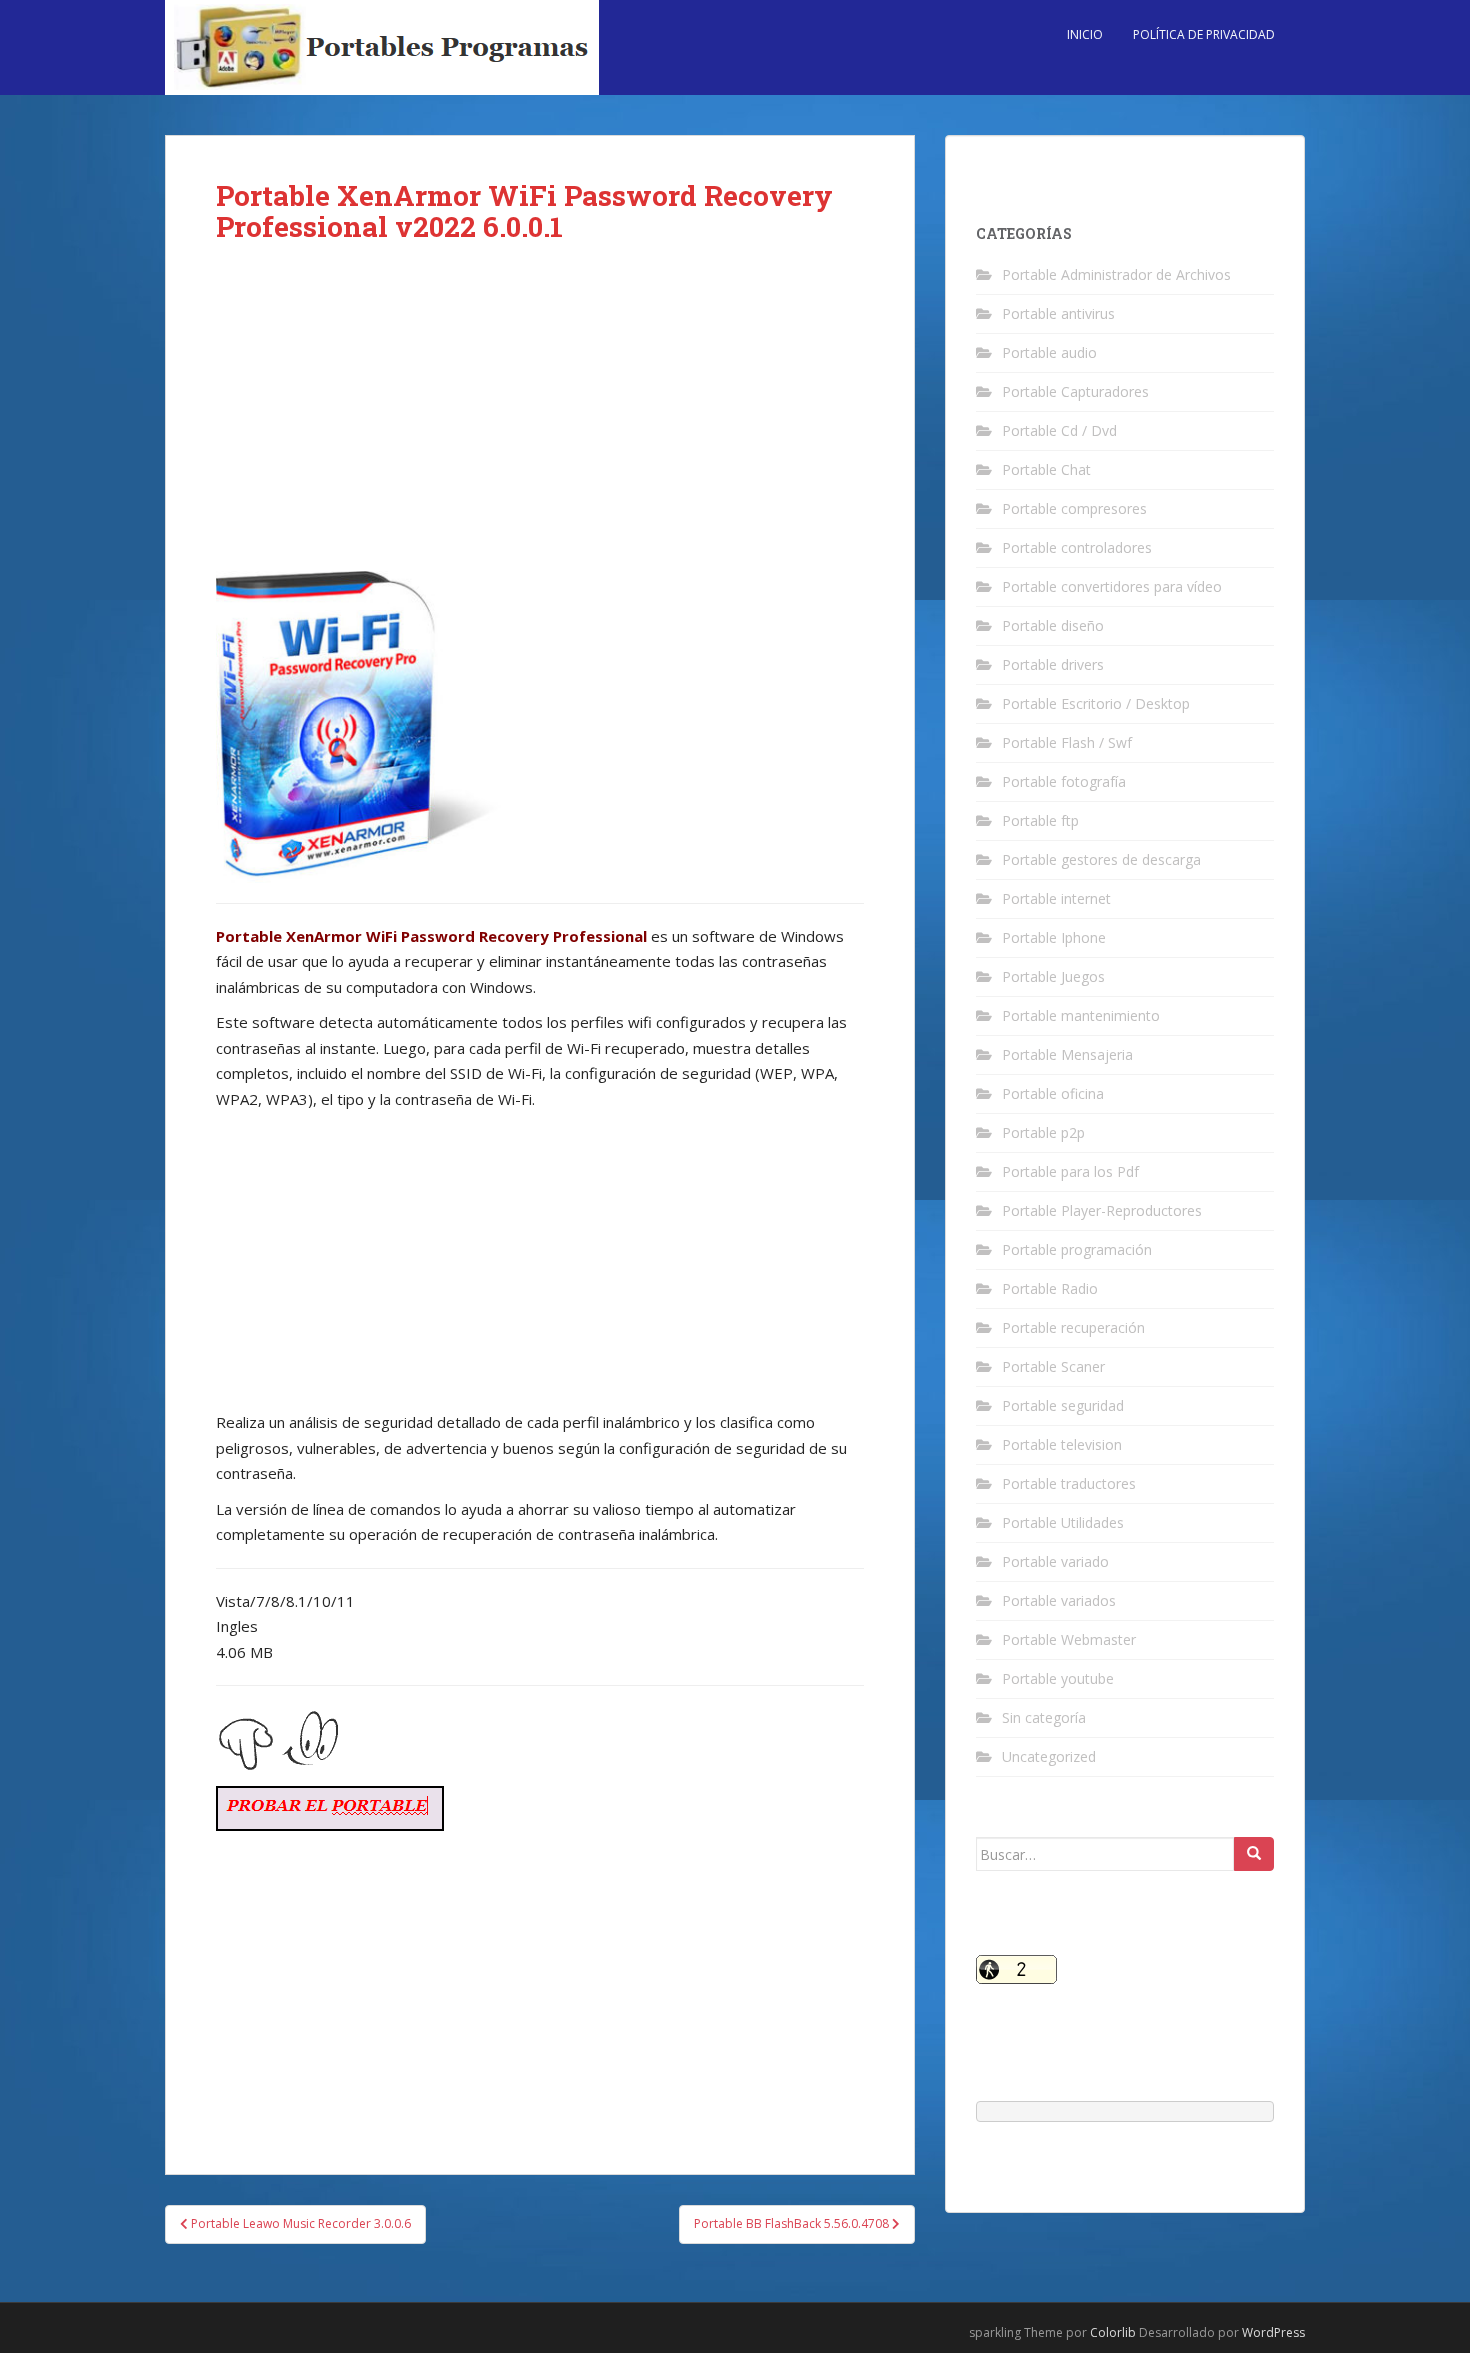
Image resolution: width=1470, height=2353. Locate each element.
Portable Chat (1046, 469)
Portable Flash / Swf (1067, 742)
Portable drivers (1053, 664)
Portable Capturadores (1075, 391)
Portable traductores (1069, 1483)
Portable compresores (1074, 508)
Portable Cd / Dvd (1059, 430)
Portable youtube (1058, 1678)
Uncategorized (1049, 1756)
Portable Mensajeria (1067, 1054)
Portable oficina (1053, 1093)
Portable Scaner (1053, 1366)
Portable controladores (1077, 547)
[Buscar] (1254, 1854)
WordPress (1273, 2332)
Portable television (1062, 1444)
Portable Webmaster (1069, 1639)
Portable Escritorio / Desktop (1096, 703)
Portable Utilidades (1063, 1522)
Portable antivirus (1058, 313)
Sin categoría (1044, 1717)
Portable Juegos (1053, 976)
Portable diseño (1053, 625)
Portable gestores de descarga (1101, 859)
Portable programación (1077, 1249)
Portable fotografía (1064, 781)
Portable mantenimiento (1081, 1015)
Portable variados (1059, 1600)
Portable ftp (1040, 820)
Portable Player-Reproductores (1102, 1210)
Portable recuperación (1073, 1327)
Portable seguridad (1063, 1405)
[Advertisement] (540, 423)
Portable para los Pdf (1070, 1171)
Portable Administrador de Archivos (1116, 274)
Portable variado (1055, 1561)
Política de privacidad (1204, 34)
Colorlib (1113, 2332)
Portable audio (1049, 352)
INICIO (1085, 34)
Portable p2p (1043, 1132)
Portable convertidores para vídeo (1112, 586)
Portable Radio (1050, 1288)
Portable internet (1056, 898)
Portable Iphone (1054, 937)
